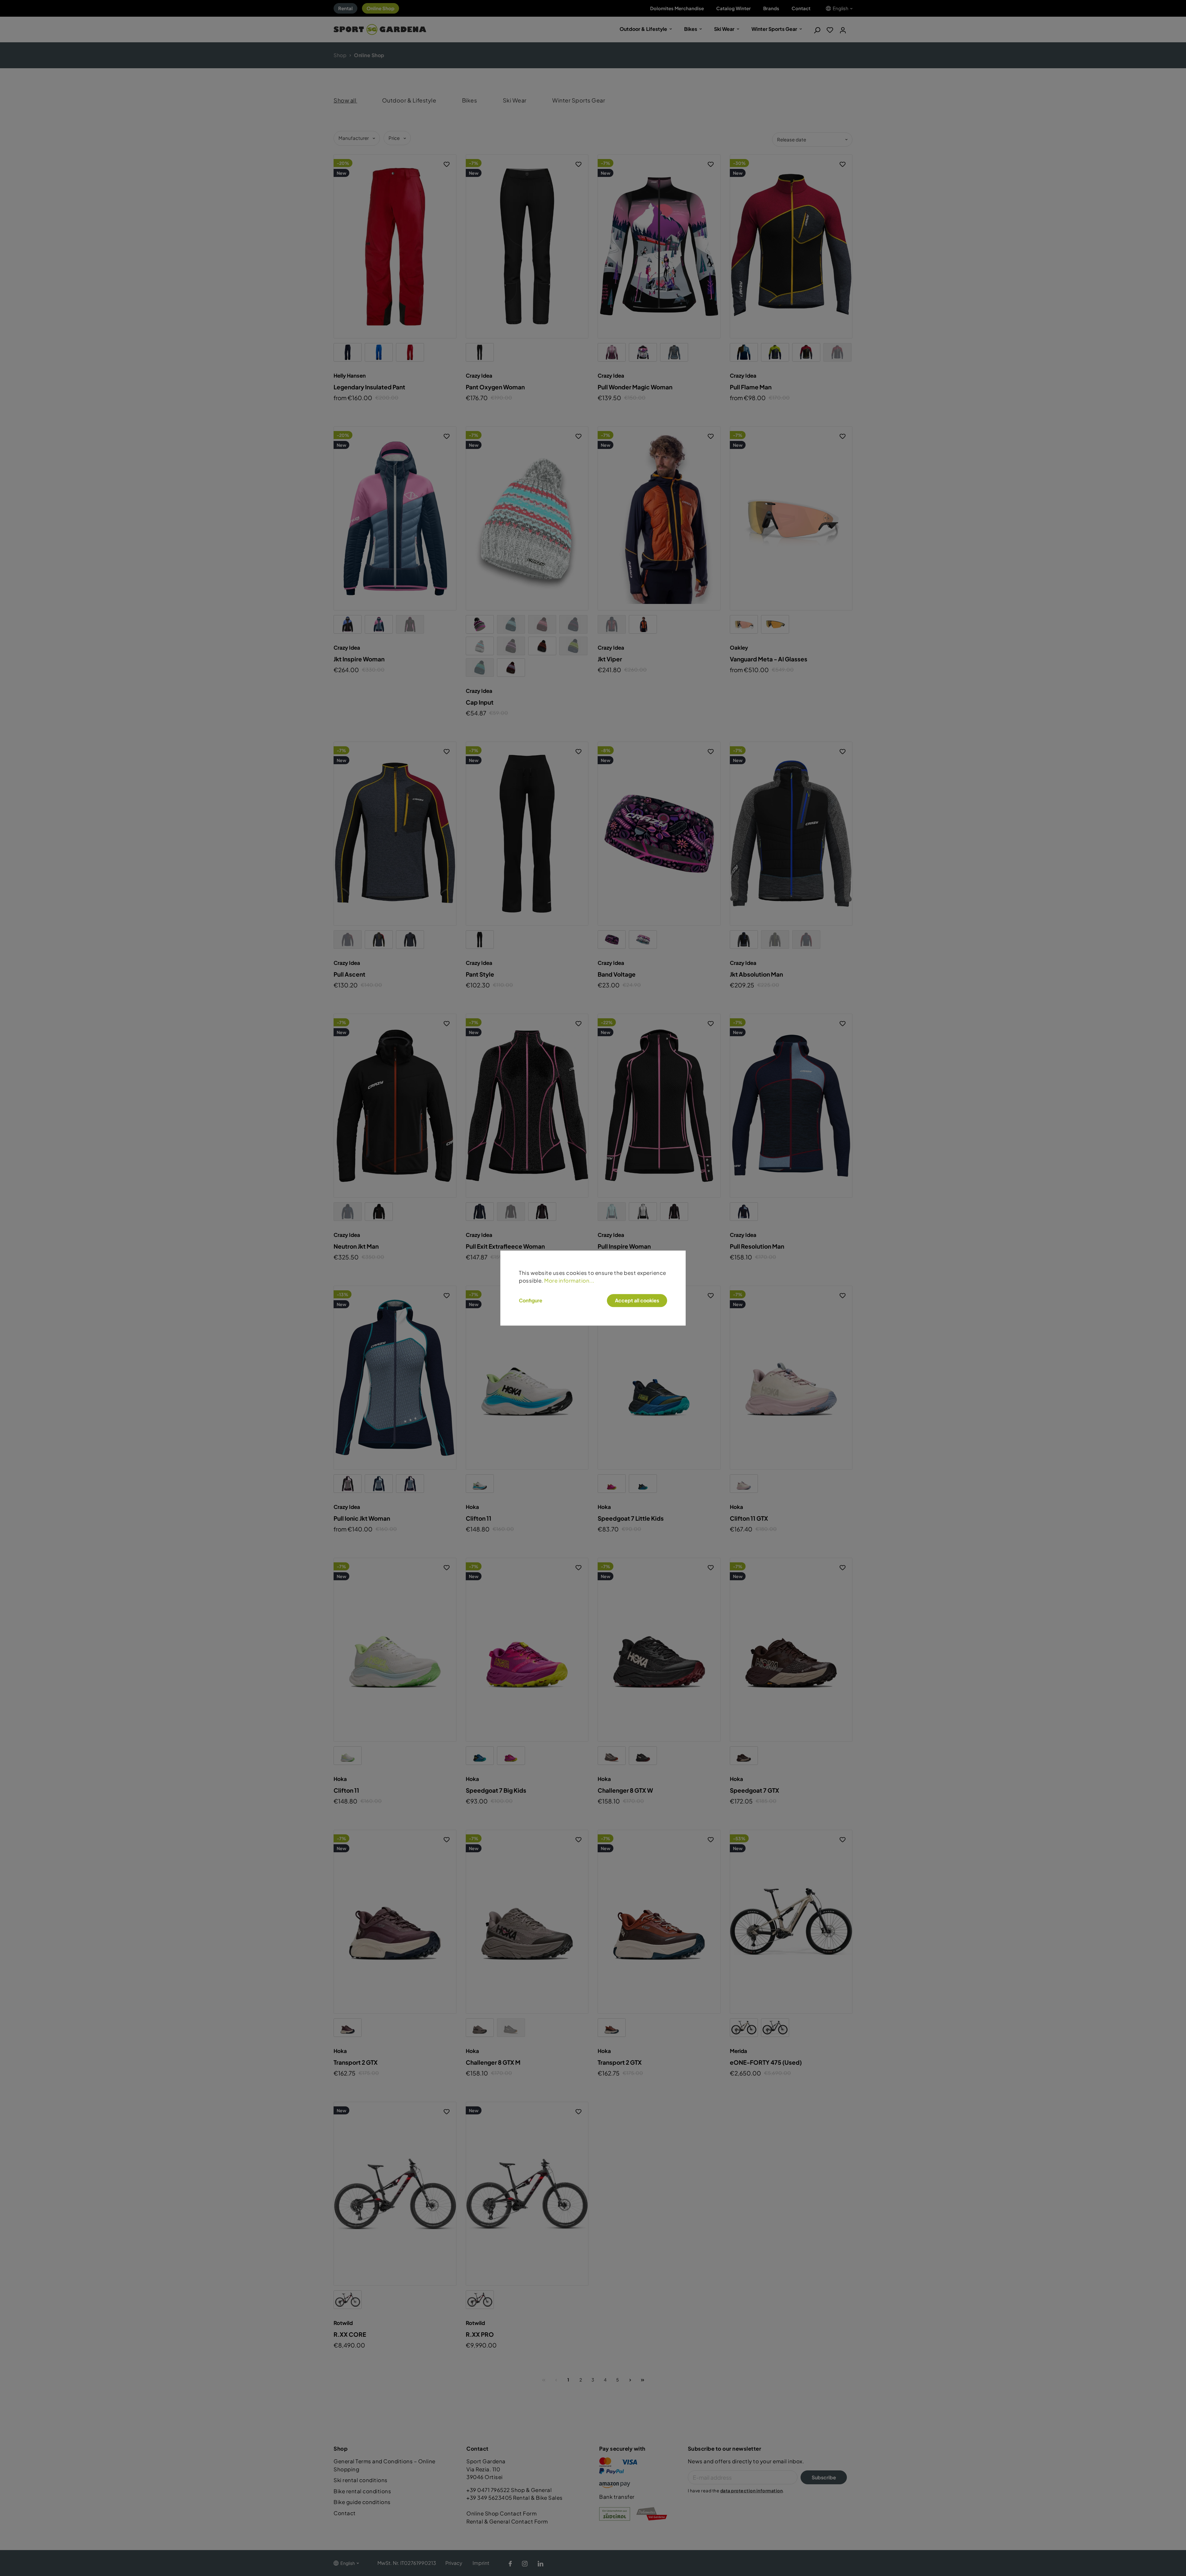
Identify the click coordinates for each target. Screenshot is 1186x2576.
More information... (569, 1281)
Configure (531, 1301)
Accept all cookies (637, 1300)
